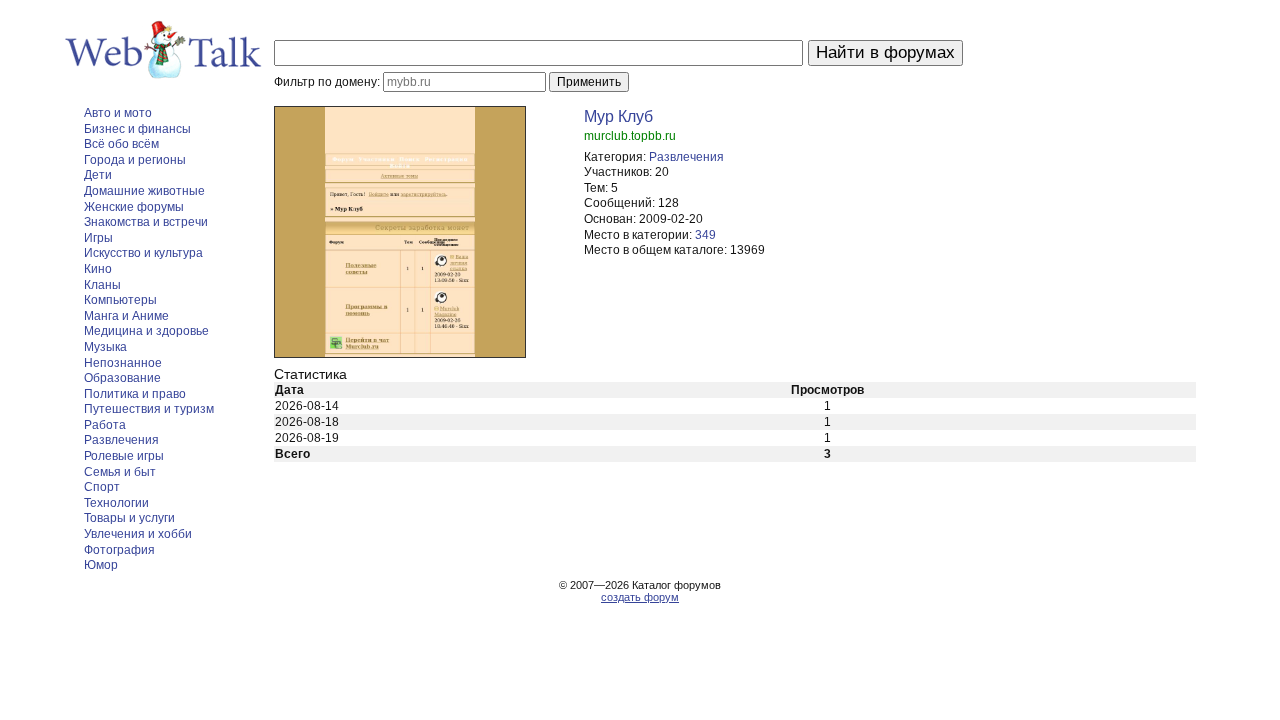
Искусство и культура (143, 253)
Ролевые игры (124, 456)
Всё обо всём (121, 144)
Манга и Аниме (126, 316)
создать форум (640, 597)
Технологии (116, 503)
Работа (105, 425)
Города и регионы (135, 160)
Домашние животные (144, 191)
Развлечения (121, 440)
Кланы (102, 285)
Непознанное (123, 363)
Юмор (101, 565)
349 (705, 235)
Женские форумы (134, 207)
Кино (98, 269)
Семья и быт (120, 472)
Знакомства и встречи (146, 222)
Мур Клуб (618, 116)
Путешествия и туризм (149, 409)
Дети (98, 175)
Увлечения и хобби (138, 534)
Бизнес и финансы (137, 129)
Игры (98, 238)
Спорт (102, 487)
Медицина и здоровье (146, 331)
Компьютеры (120, 300)
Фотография (119, 550)
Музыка (105, 347)
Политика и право (135, 394)
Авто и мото (118, 113)
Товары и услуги (129, 518)
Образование (122, 378)
